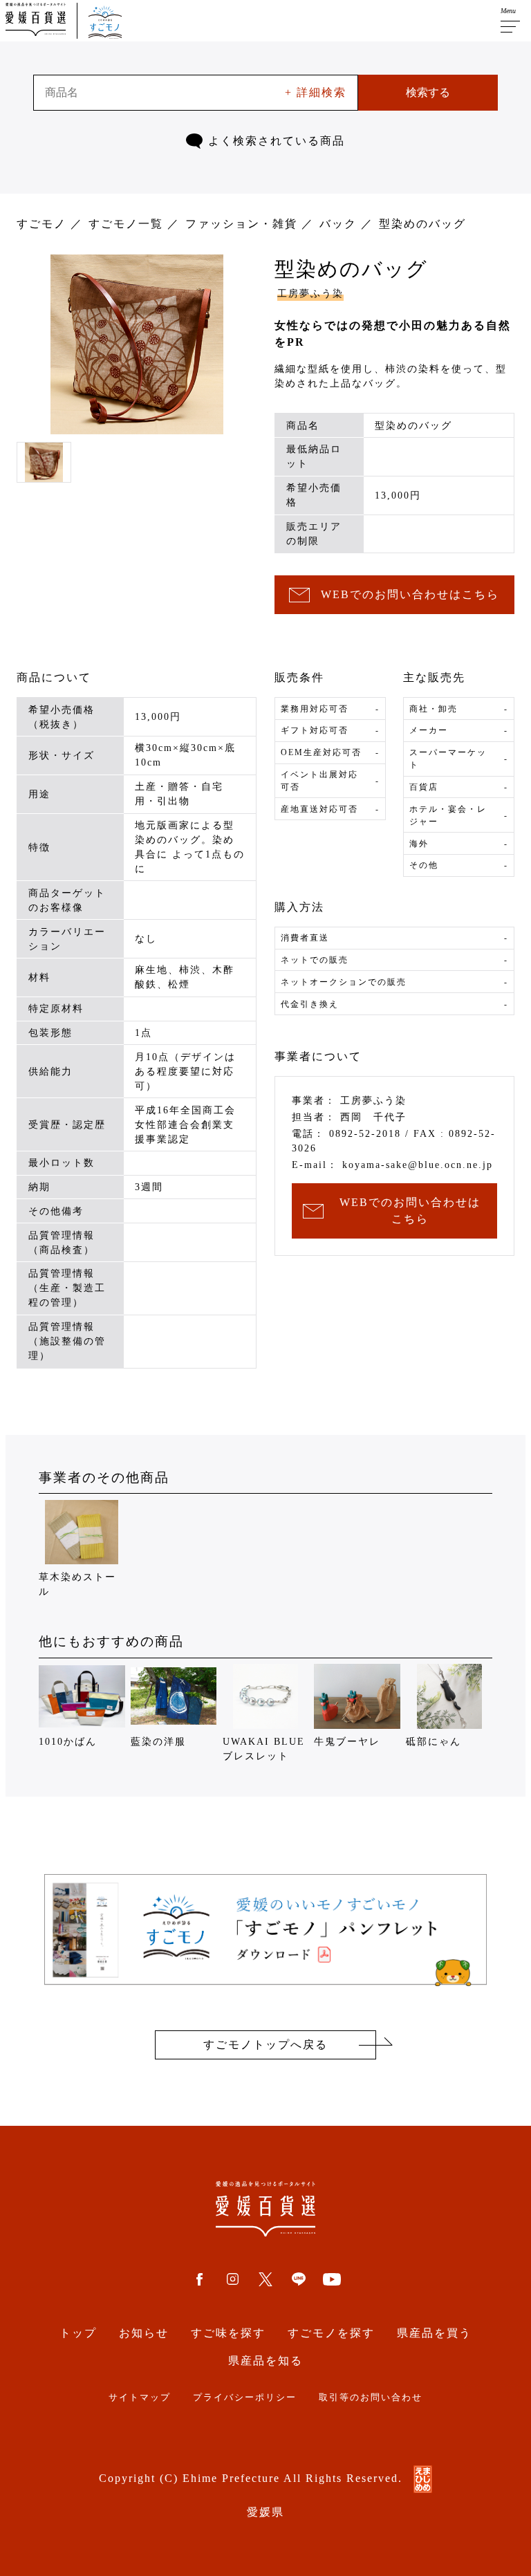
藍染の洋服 (158, 1742)
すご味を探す (228, 2333)
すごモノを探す (331, 2333)
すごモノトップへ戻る (265, 2045)
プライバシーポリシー (245, 2398)
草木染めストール (77, 1584)
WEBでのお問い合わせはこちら (410, 594)
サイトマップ (140, 2398)
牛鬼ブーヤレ (347, 1742)
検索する (428, 92)
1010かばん (68, 1742)
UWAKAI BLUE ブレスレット (264, 1749)
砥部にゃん (434, 1742)
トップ (78, 2333)
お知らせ (144, 2333)
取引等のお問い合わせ (371, 2398)
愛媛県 (265, 2512)
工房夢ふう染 (310, 294)
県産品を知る (265, 2361)
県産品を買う (434, 2333)
